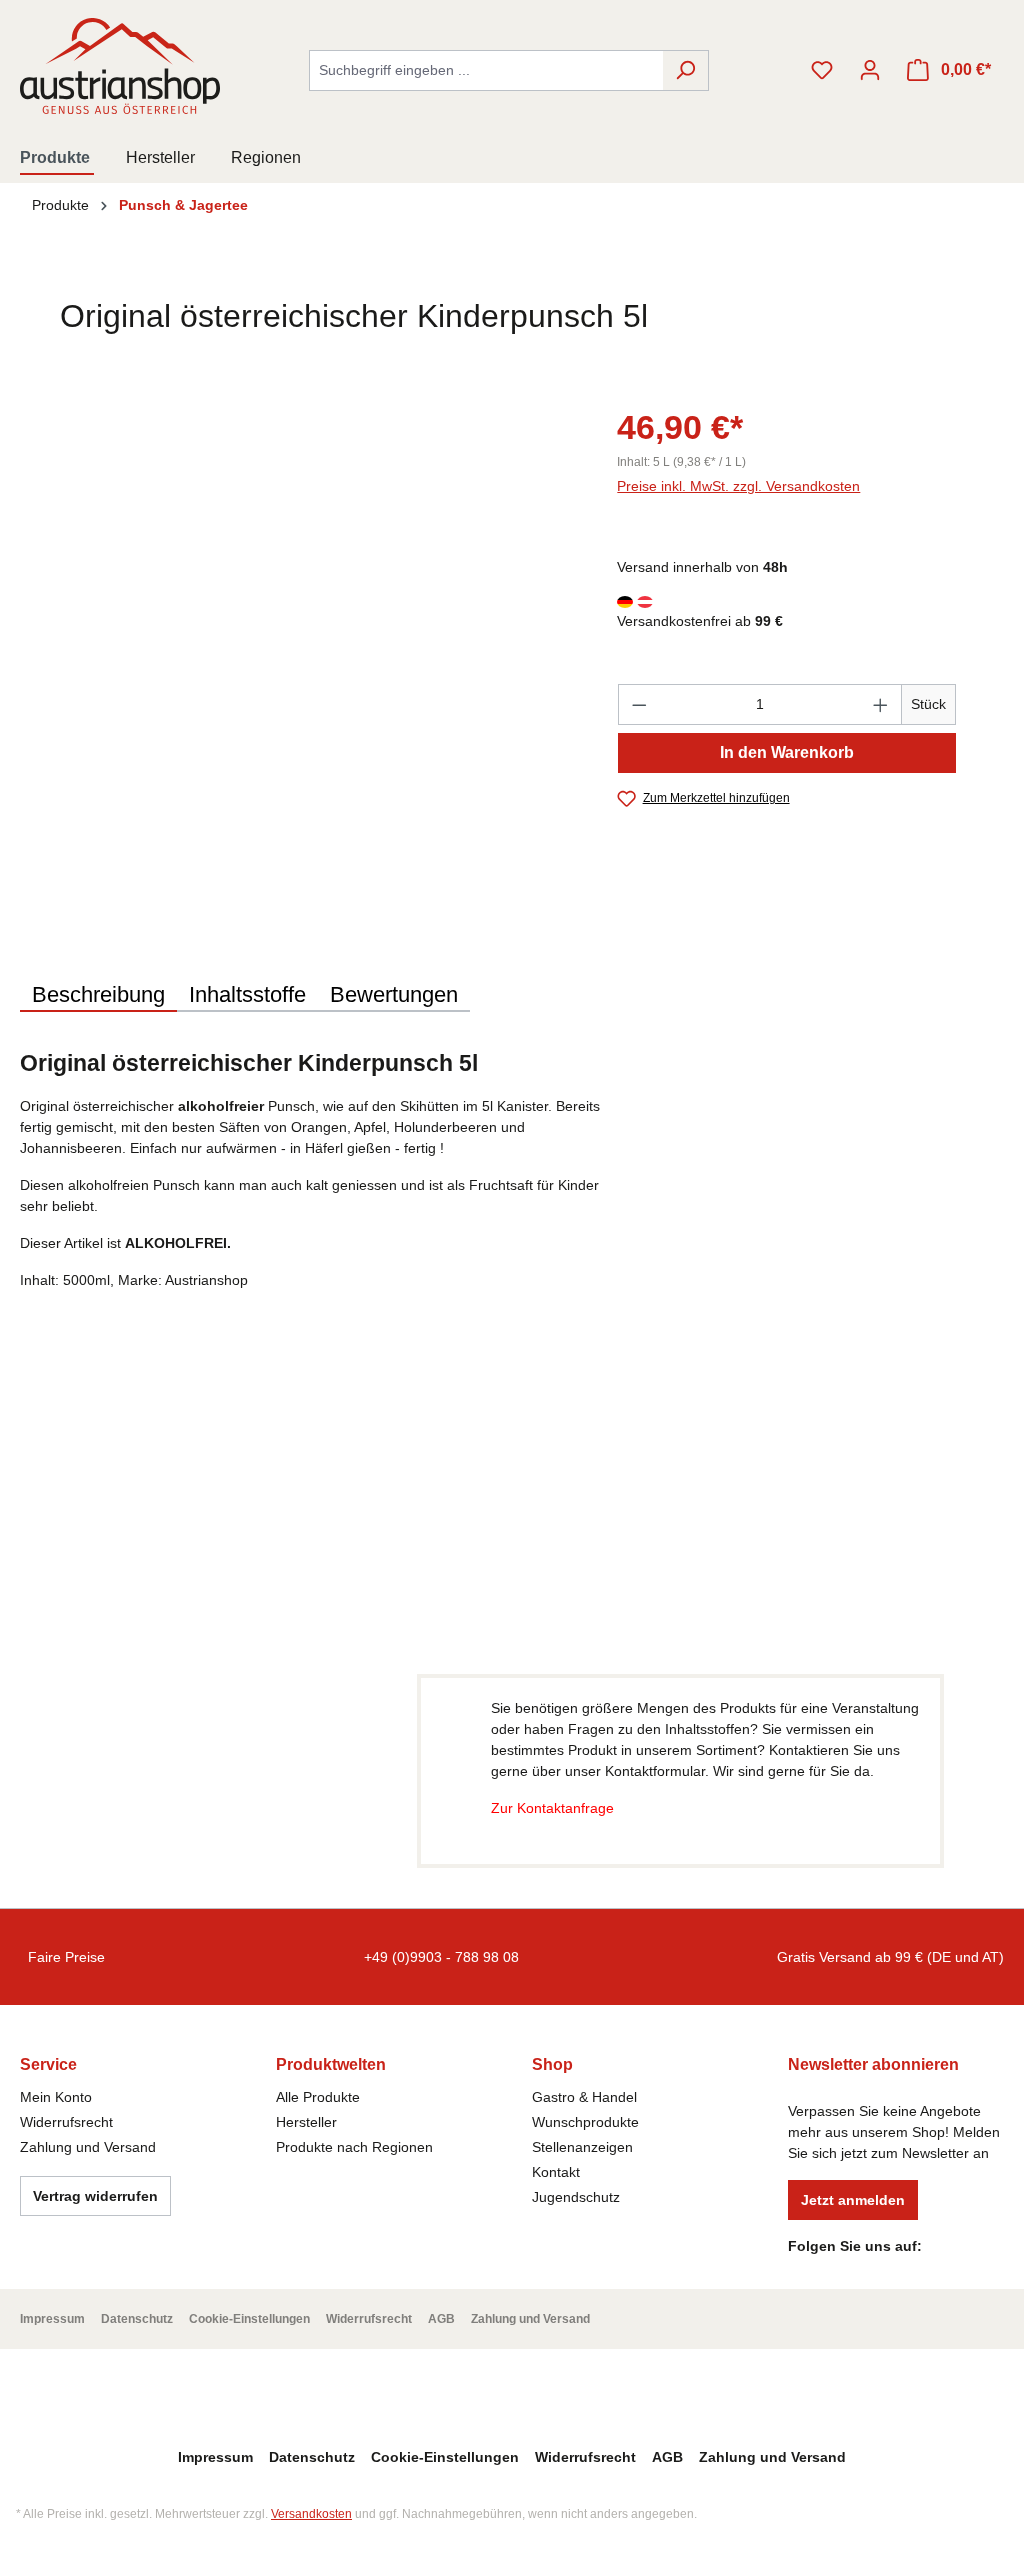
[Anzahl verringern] (639, 704)
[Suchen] (685, 70)
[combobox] (486, 70)
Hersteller (306, 2122)
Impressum (52, 2319)
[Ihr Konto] (870, 70)
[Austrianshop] (912, 327)
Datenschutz (137, 2319)
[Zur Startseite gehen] (120, 66)
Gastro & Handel (584, 2097)
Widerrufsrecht (66, 2122)
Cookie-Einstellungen (249, 2319)
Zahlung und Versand (88, 2147)
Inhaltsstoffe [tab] (247, 994)
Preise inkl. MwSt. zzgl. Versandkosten (738, 486)
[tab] (98, 996)
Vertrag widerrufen (95, 2196)
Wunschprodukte (585, 2122)
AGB (441, 2319)
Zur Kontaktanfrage (552, 1808)
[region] (298, 617)
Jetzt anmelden (853, 2200)
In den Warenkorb (787, 752)
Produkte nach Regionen (354, 2147)
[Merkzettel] (822, 70)
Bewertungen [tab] (394, 994)
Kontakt (556, 2172)
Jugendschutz (576, 2197)
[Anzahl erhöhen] (881, 704)
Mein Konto (56, 2097)
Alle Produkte (318, 2097)
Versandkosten (311, 2514)
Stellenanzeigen (582, 2147)
